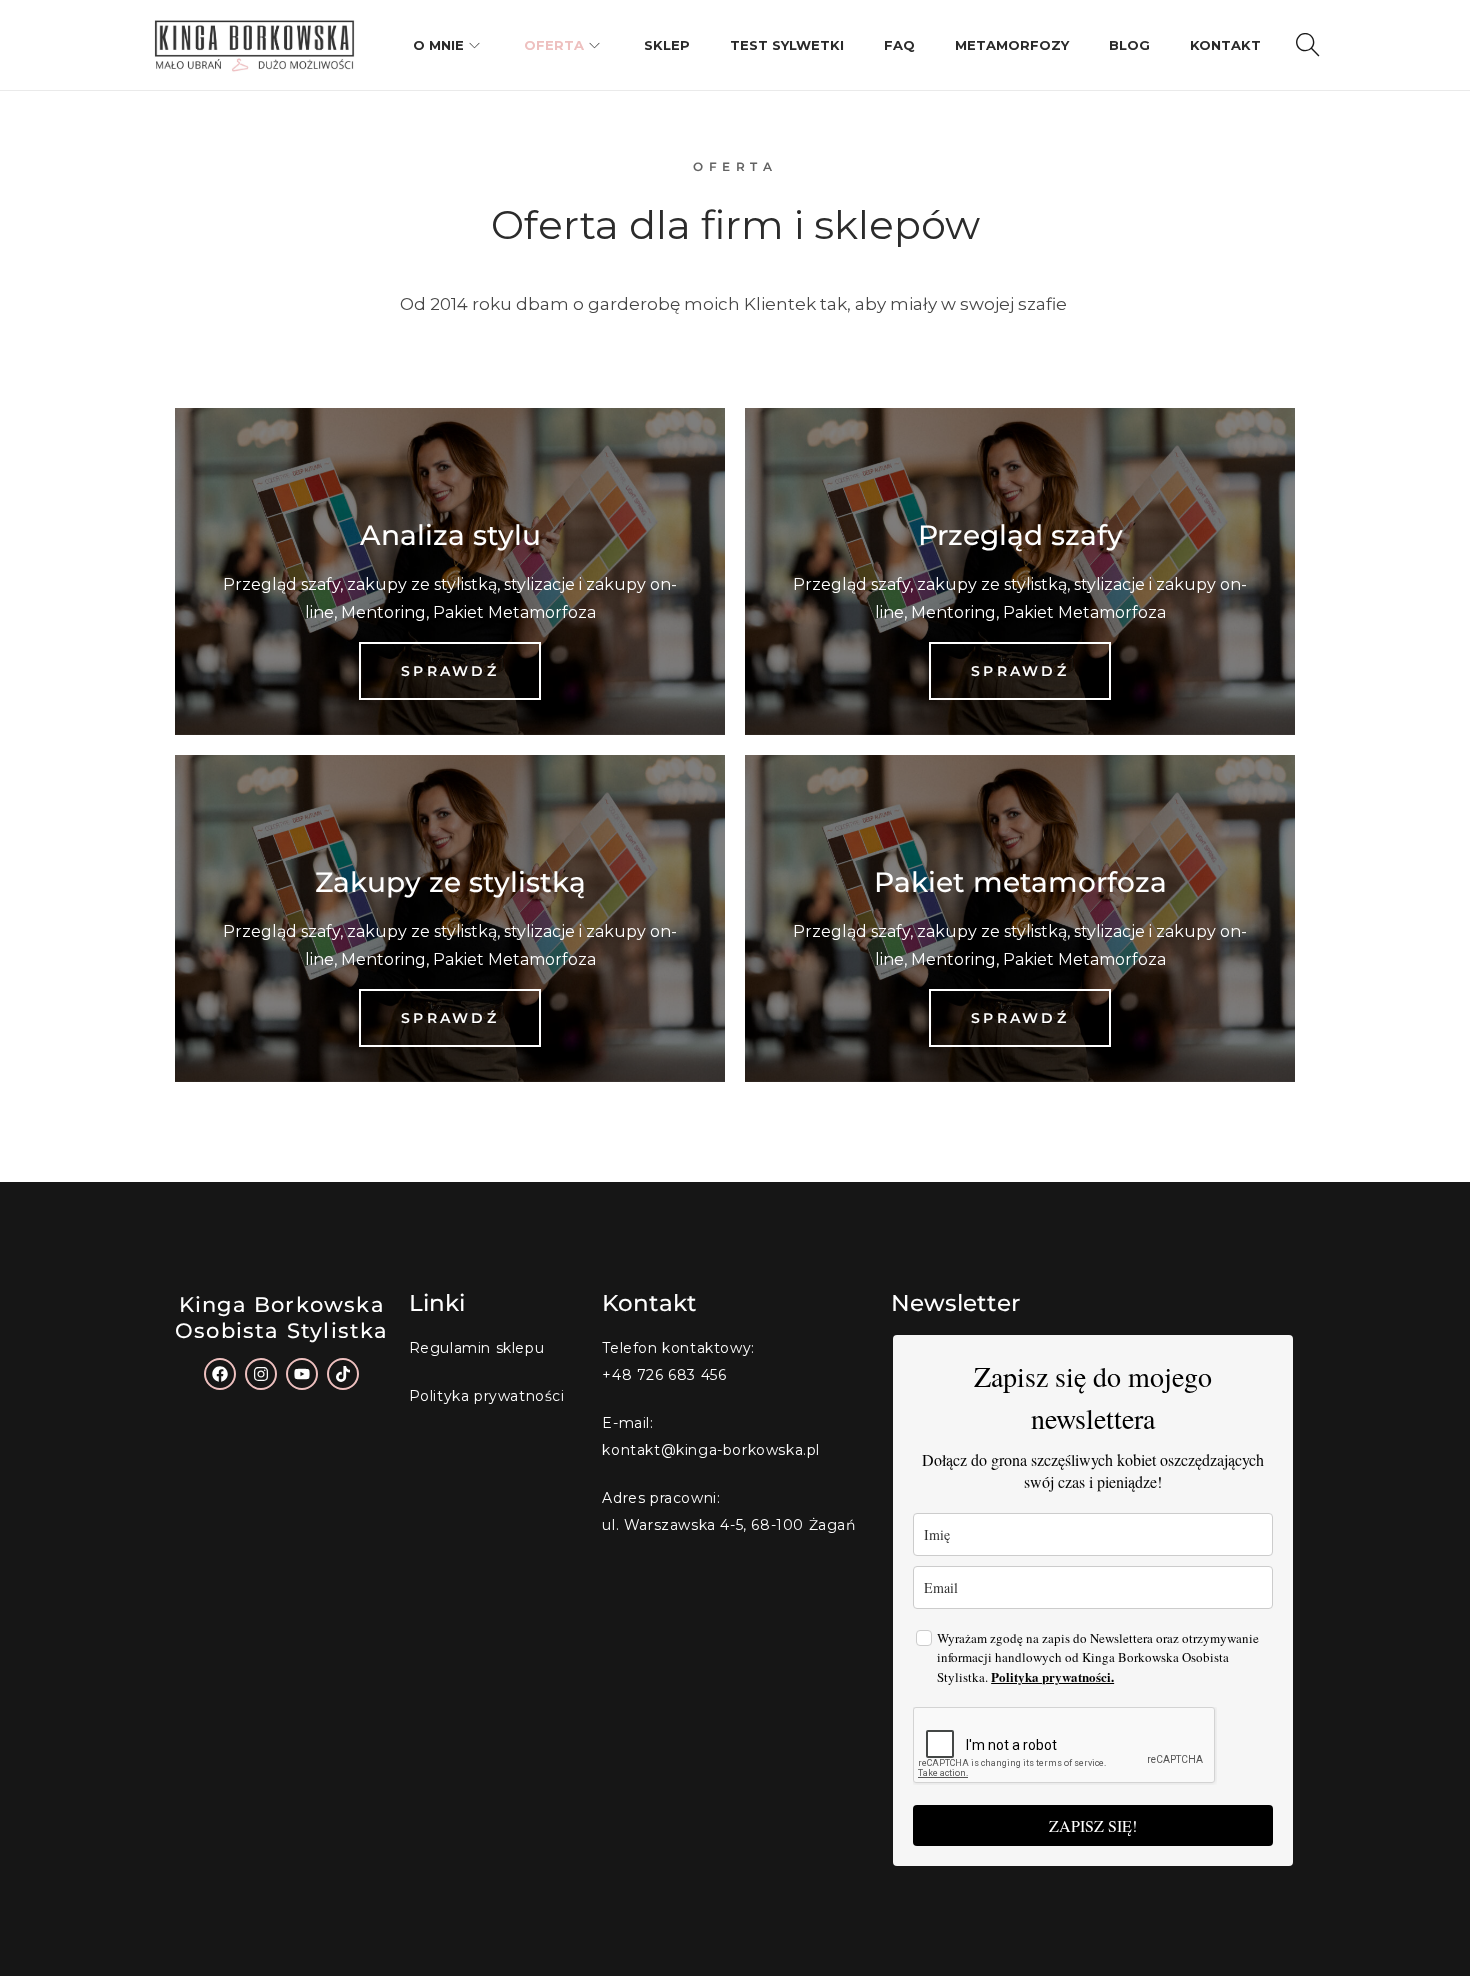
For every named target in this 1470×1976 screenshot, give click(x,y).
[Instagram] (261, 1374)
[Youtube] (302, 1374)
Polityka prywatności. (1052, 1676)
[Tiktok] (343, 1374)
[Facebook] (220, 1374)
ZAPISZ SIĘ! (1093, 1825)
